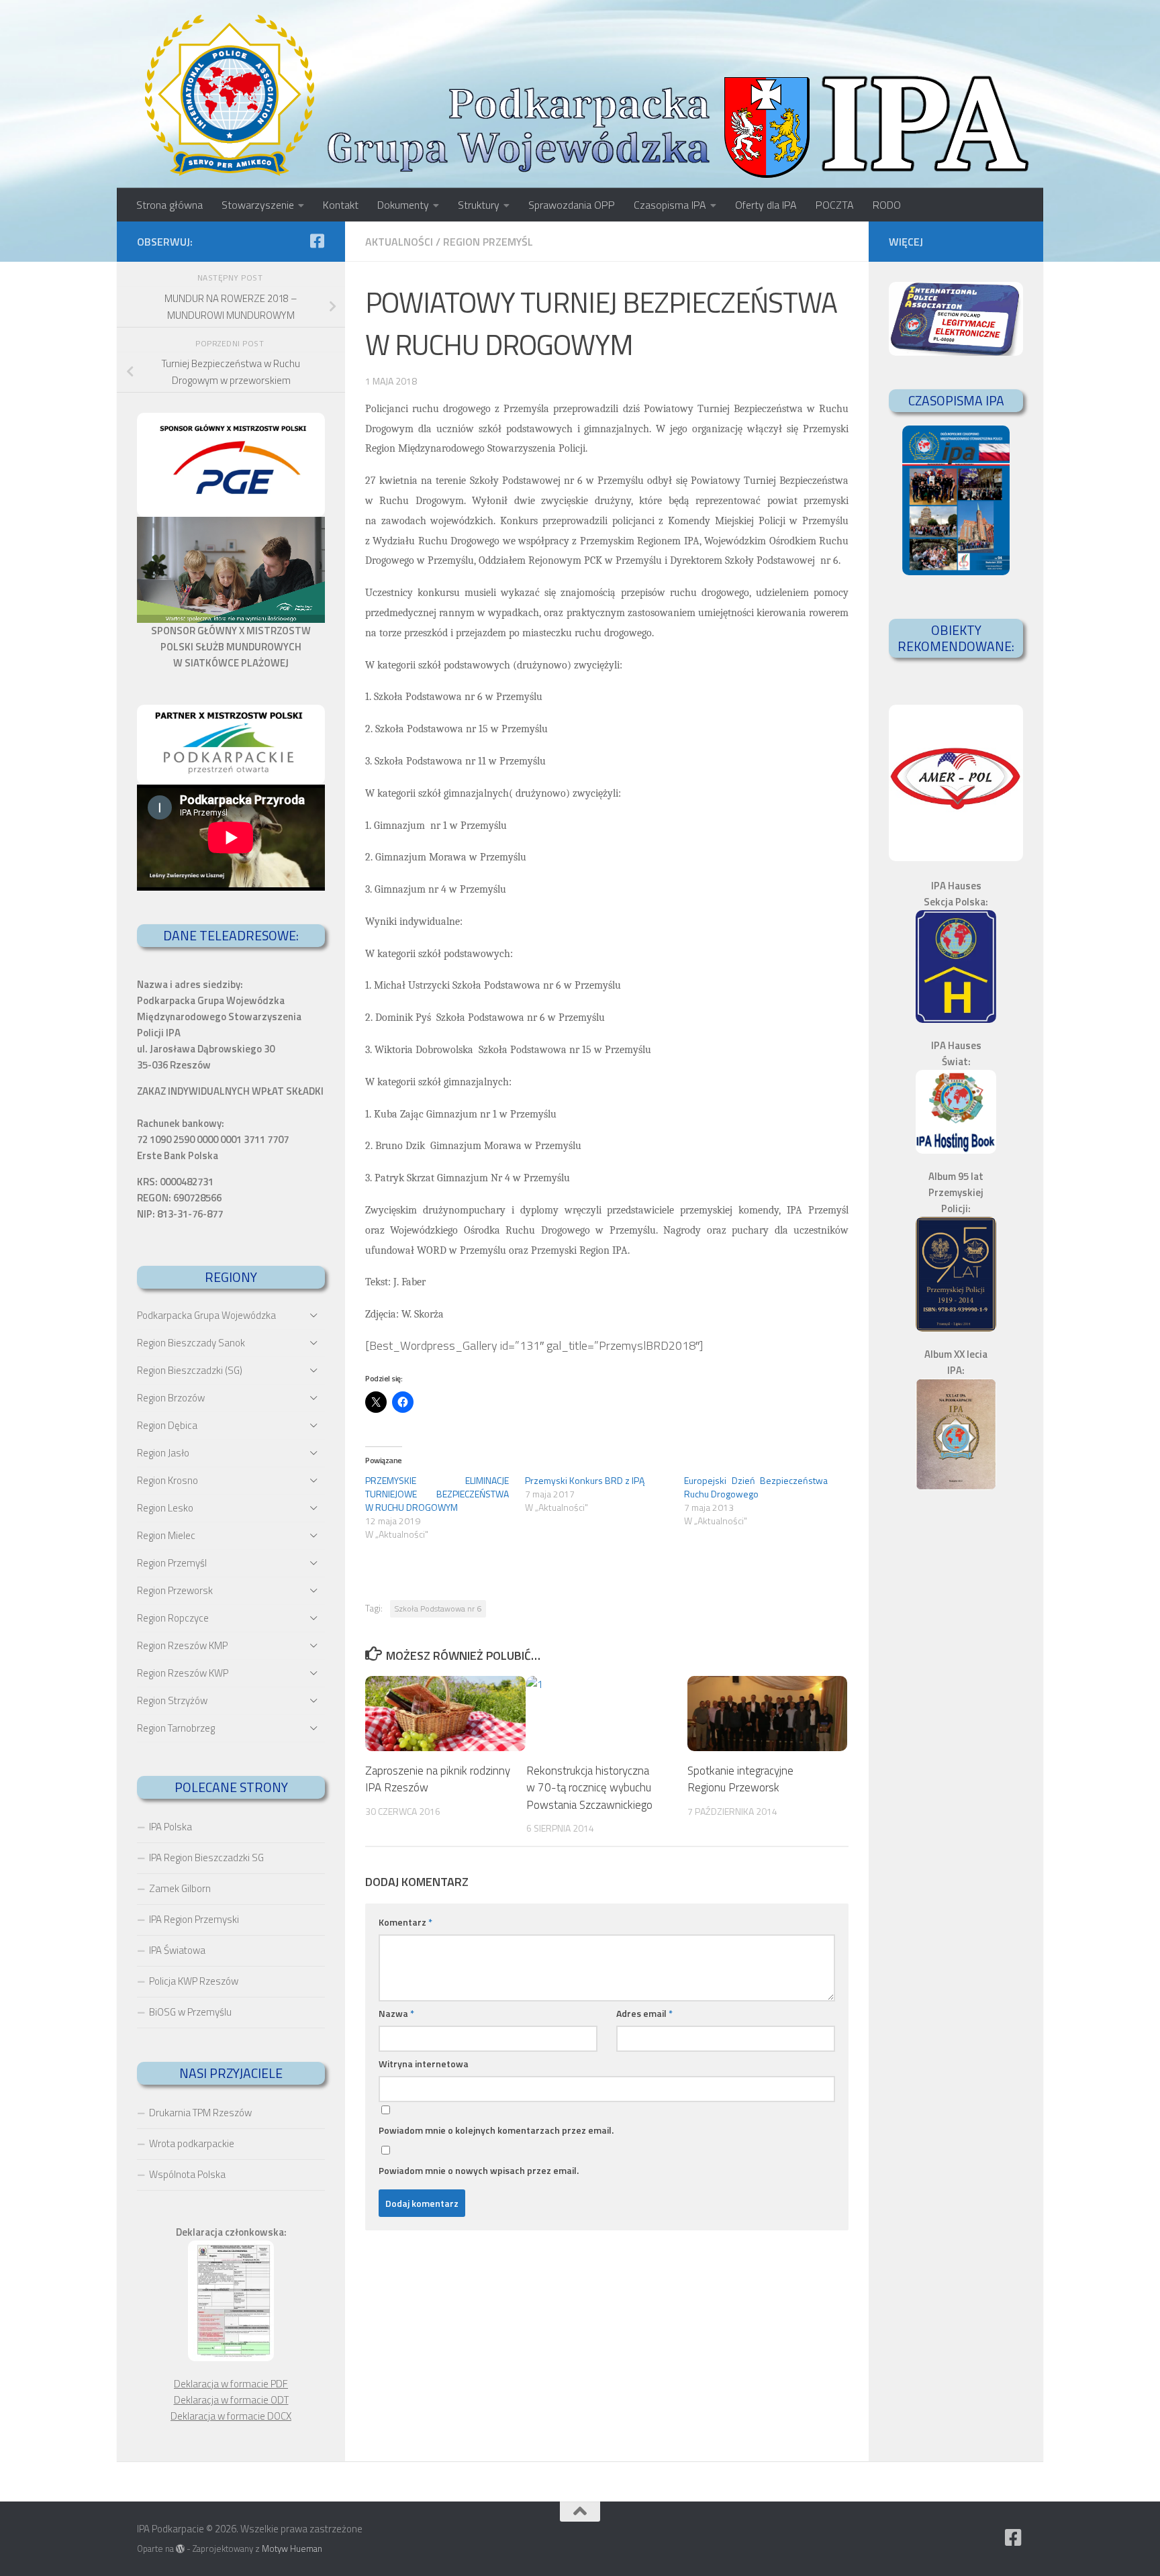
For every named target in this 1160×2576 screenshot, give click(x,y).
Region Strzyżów (172, 1700)
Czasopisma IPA (670, 205)
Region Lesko (165, 1508)
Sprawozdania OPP (572, 205)
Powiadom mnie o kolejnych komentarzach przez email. (496, 2130)
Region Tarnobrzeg (176, 1728)
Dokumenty (403, 205)
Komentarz (405, 1922)
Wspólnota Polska (187, 2174)
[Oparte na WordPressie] (180, 2549)
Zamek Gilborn (180, 1888)
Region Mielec (166, 1535)
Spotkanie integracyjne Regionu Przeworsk (740, 1779)
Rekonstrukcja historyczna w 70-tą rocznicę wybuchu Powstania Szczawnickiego (589, 1787)
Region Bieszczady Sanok (191, 1343)
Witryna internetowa (424, 2064)
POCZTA (835, 205)
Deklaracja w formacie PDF (231, 2384)
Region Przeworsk (175, 1590)
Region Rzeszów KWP (183, 1673)
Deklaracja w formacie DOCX (231, 2416)
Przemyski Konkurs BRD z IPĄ (585, 1480)
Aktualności (399, 242)
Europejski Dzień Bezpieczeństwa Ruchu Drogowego (756, 1487)
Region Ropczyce (173, 1618)
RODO (887, 205)
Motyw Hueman (292, 2548)
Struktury (479, 205)
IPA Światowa (177, 1950)
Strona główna (170, 205)
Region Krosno (167, 1480)
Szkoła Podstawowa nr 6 (438, 1608)
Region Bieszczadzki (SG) (190, 1370)
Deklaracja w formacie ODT (231, 2400)
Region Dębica (167, 1425)
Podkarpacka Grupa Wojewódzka (206, 1315)
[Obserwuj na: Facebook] (317, 241)
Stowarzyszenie (258, 205)
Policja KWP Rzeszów (194, 1981)
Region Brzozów (171, 1398)
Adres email (644, 2013)
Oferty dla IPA (766, 205)
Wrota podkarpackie (192, 2143)
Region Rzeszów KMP (182, 1645)
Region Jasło (163, 1453)
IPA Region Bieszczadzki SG (206, 1857)
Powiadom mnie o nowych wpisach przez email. (479, 2170)
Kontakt (341, 205)
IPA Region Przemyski (194, 1919)
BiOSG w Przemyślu (190, 2012)
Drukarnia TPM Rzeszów (200, 2113)
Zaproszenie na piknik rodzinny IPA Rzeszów (438, 1779)
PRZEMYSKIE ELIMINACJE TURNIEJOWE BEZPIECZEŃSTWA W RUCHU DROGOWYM (437, 1494)
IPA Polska (171, 1827)
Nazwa (396, 2013)
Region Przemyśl (488, 242)
